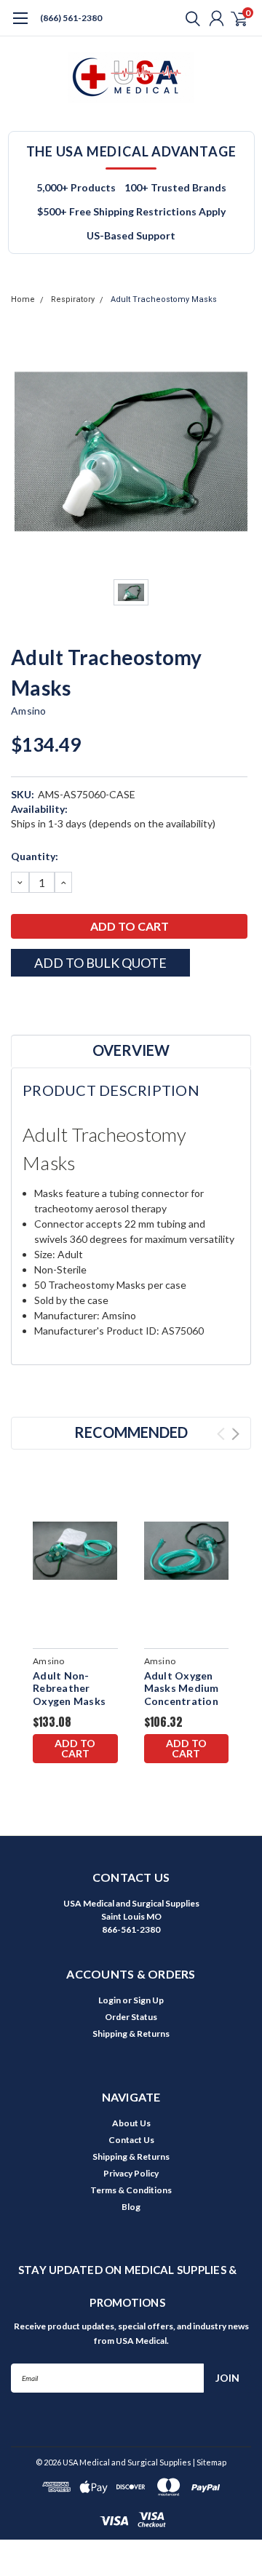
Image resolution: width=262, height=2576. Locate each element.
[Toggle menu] (20, 25)
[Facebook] (18, 1002)
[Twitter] (73, 1002)
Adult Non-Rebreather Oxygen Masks (69, 1688)
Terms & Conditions (131, 2190)
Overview (131, 1050)
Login (110, 2000)
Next (235, 1434)
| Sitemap (210, 2462)
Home (23, 299)
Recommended (131, 1432)
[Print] (55, 1002)
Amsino (29, 711)
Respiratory (73, 299)
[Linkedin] (91, 1002)
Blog (131, 2207)
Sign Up (148, 2000)
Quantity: (35, 856)
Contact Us (131, 2140)
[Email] (36, 1002)
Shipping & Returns (131, 2034)
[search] (189, 18)
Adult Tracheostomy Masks (164, 299)
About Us (131, 2123)
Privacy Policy (131, 2173)
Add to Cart (75, 1748)
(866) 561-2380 (71, 18)
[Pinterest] (109, 1002)
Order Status (131, 2017)
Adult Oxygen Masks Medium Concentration (182, 1688)
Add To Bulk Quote (100, 963)
